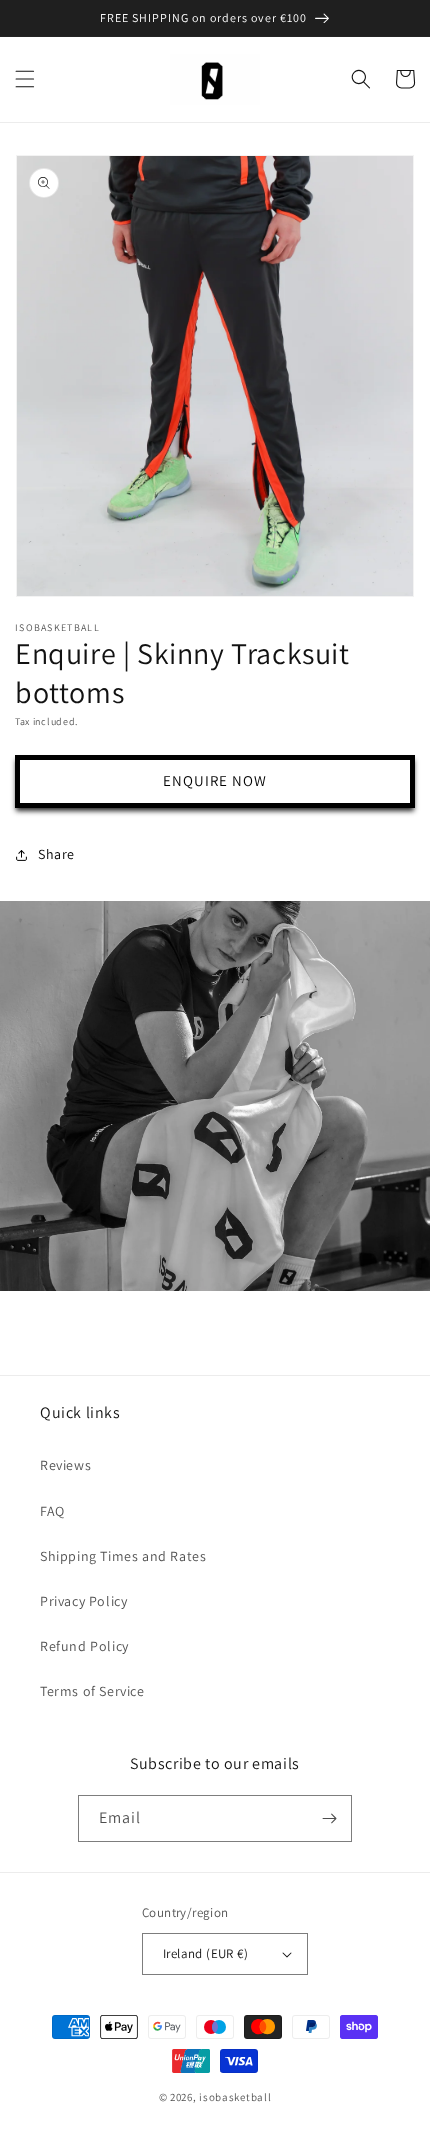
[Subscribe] (329, 1818)
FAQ (52, 1511)
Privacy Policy (83, 1601)
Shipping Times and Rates (123, 1556)
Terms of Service (92, 1691)
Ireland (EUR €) (205, 1953)
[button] (25, 79)
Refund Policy (84, 1646)
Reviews (65, 1465)
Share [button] (56, 854)
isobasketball (235, 2097)
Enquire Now (215, 780)
